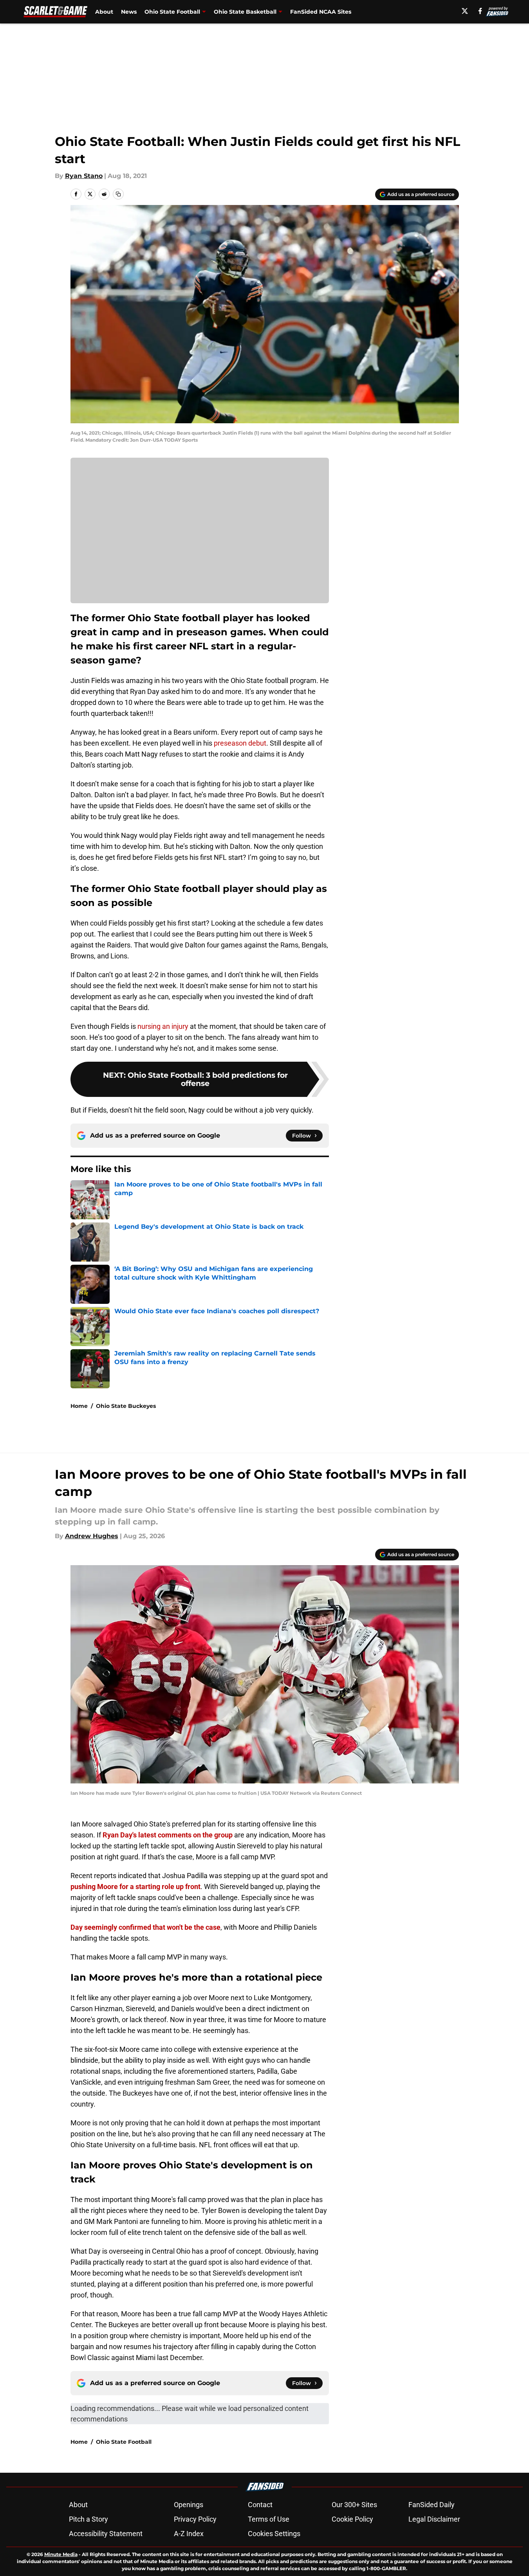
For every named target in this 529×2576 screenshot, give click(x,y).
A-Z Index (189, 2534)
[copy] (118, 194)
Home (79, 1406)
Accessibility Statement (106, 2534)
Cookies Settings (274, 2534)
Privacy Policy (195, 2519)
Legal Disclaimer (434, 2519)
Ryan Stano (84, 176)
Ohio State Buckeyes (126, 1406)
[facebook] (480, 11)
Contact (260, 2505)
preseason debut (240, 743)
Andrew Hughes (92, 1536)
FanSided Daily (432, 2505)
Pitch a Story (88, 2519)
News (129, 12)
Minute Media (61, 2554)
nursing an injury (163, 1026)
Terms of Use (269, 2519)
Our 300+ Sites (354, 2505)
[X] (465, 11)
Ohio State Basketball (245, 12)
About (104, 12)
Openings (189, 2505)
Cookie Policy (352, 2519)
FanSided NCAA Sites (321, 12)
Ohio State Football (172, 12)
